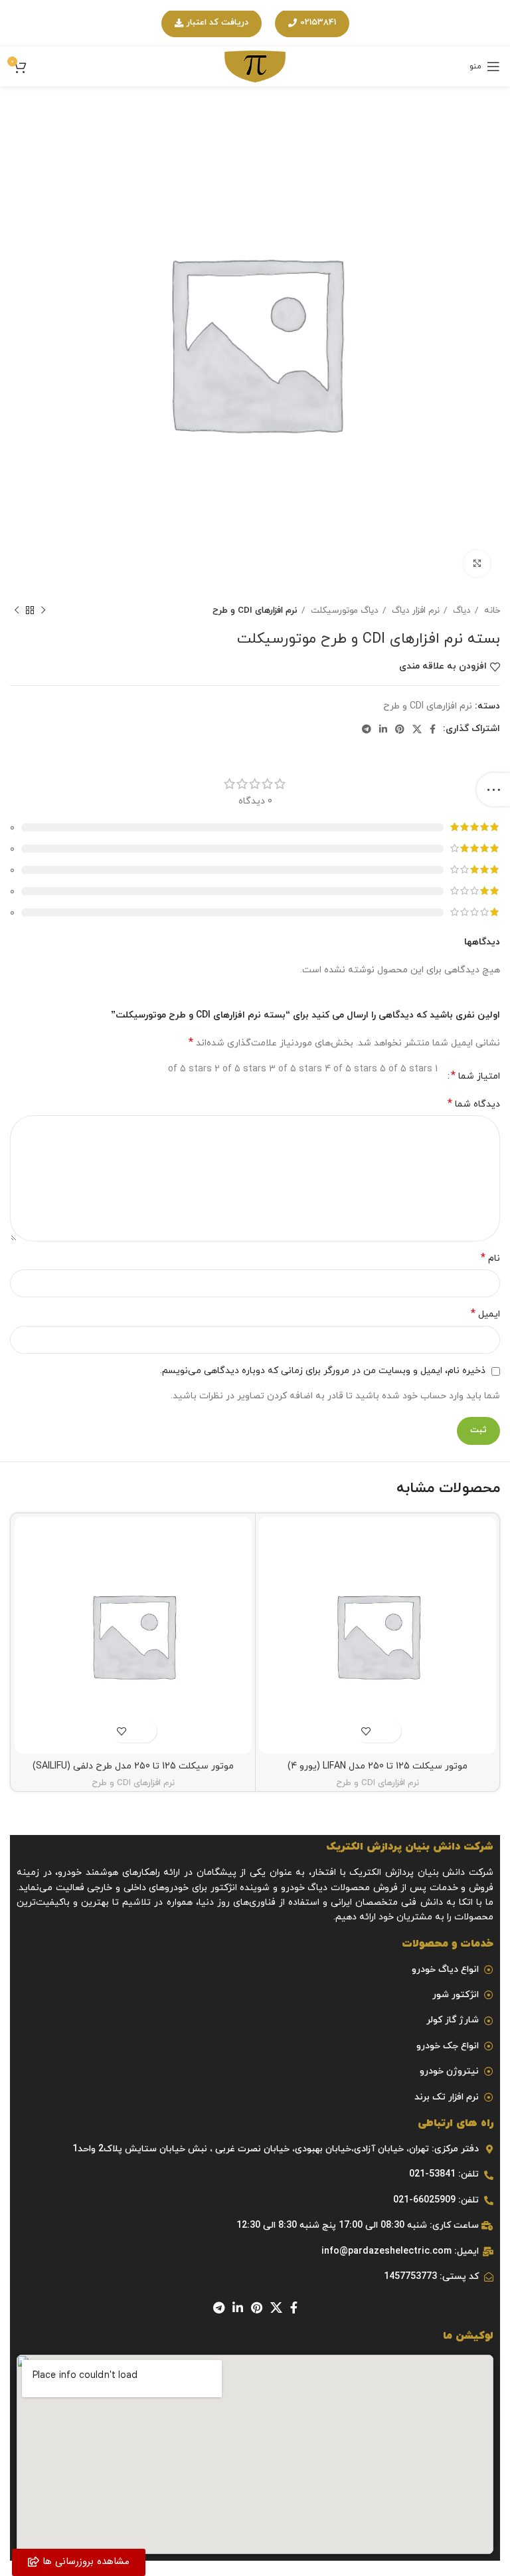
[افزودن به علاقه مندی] (366, 1731)
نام (490, 1258)
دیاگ (461, 610)
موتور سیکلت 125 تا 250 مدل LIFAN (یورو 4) (378, 1766)
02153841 (318, 23)
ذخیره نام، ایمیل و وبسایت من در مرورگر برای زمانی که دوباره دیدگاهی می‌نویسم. (323, 1371)
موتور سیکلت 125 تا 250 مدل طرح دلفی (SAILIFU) (133, 1766)
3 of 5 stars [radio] (296, 1069)
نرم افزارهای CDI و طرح (255, 610)
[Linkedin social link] (383, 729)
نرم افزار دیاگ (414, 610)
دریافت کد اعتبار (217, 23)
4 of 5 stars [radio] (351, 1069)
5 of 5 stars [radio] (406, 1069)
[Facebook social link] (433, 729)
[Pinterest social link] (400, 729)
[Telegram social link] (367, 729)
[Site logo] (255, 65)
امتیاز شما (475, 1076)
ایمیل (485, 1314)
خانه (491, 610)
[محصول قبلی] (43, 611)
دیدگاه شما (474, 1104)
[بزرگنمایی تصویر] (477, 564)
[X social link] (417, 729)
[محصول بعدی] (17, 611)
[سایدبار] (493, 790)
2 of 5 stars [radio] (240, 1069)
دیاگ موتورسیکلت (343, 610)
